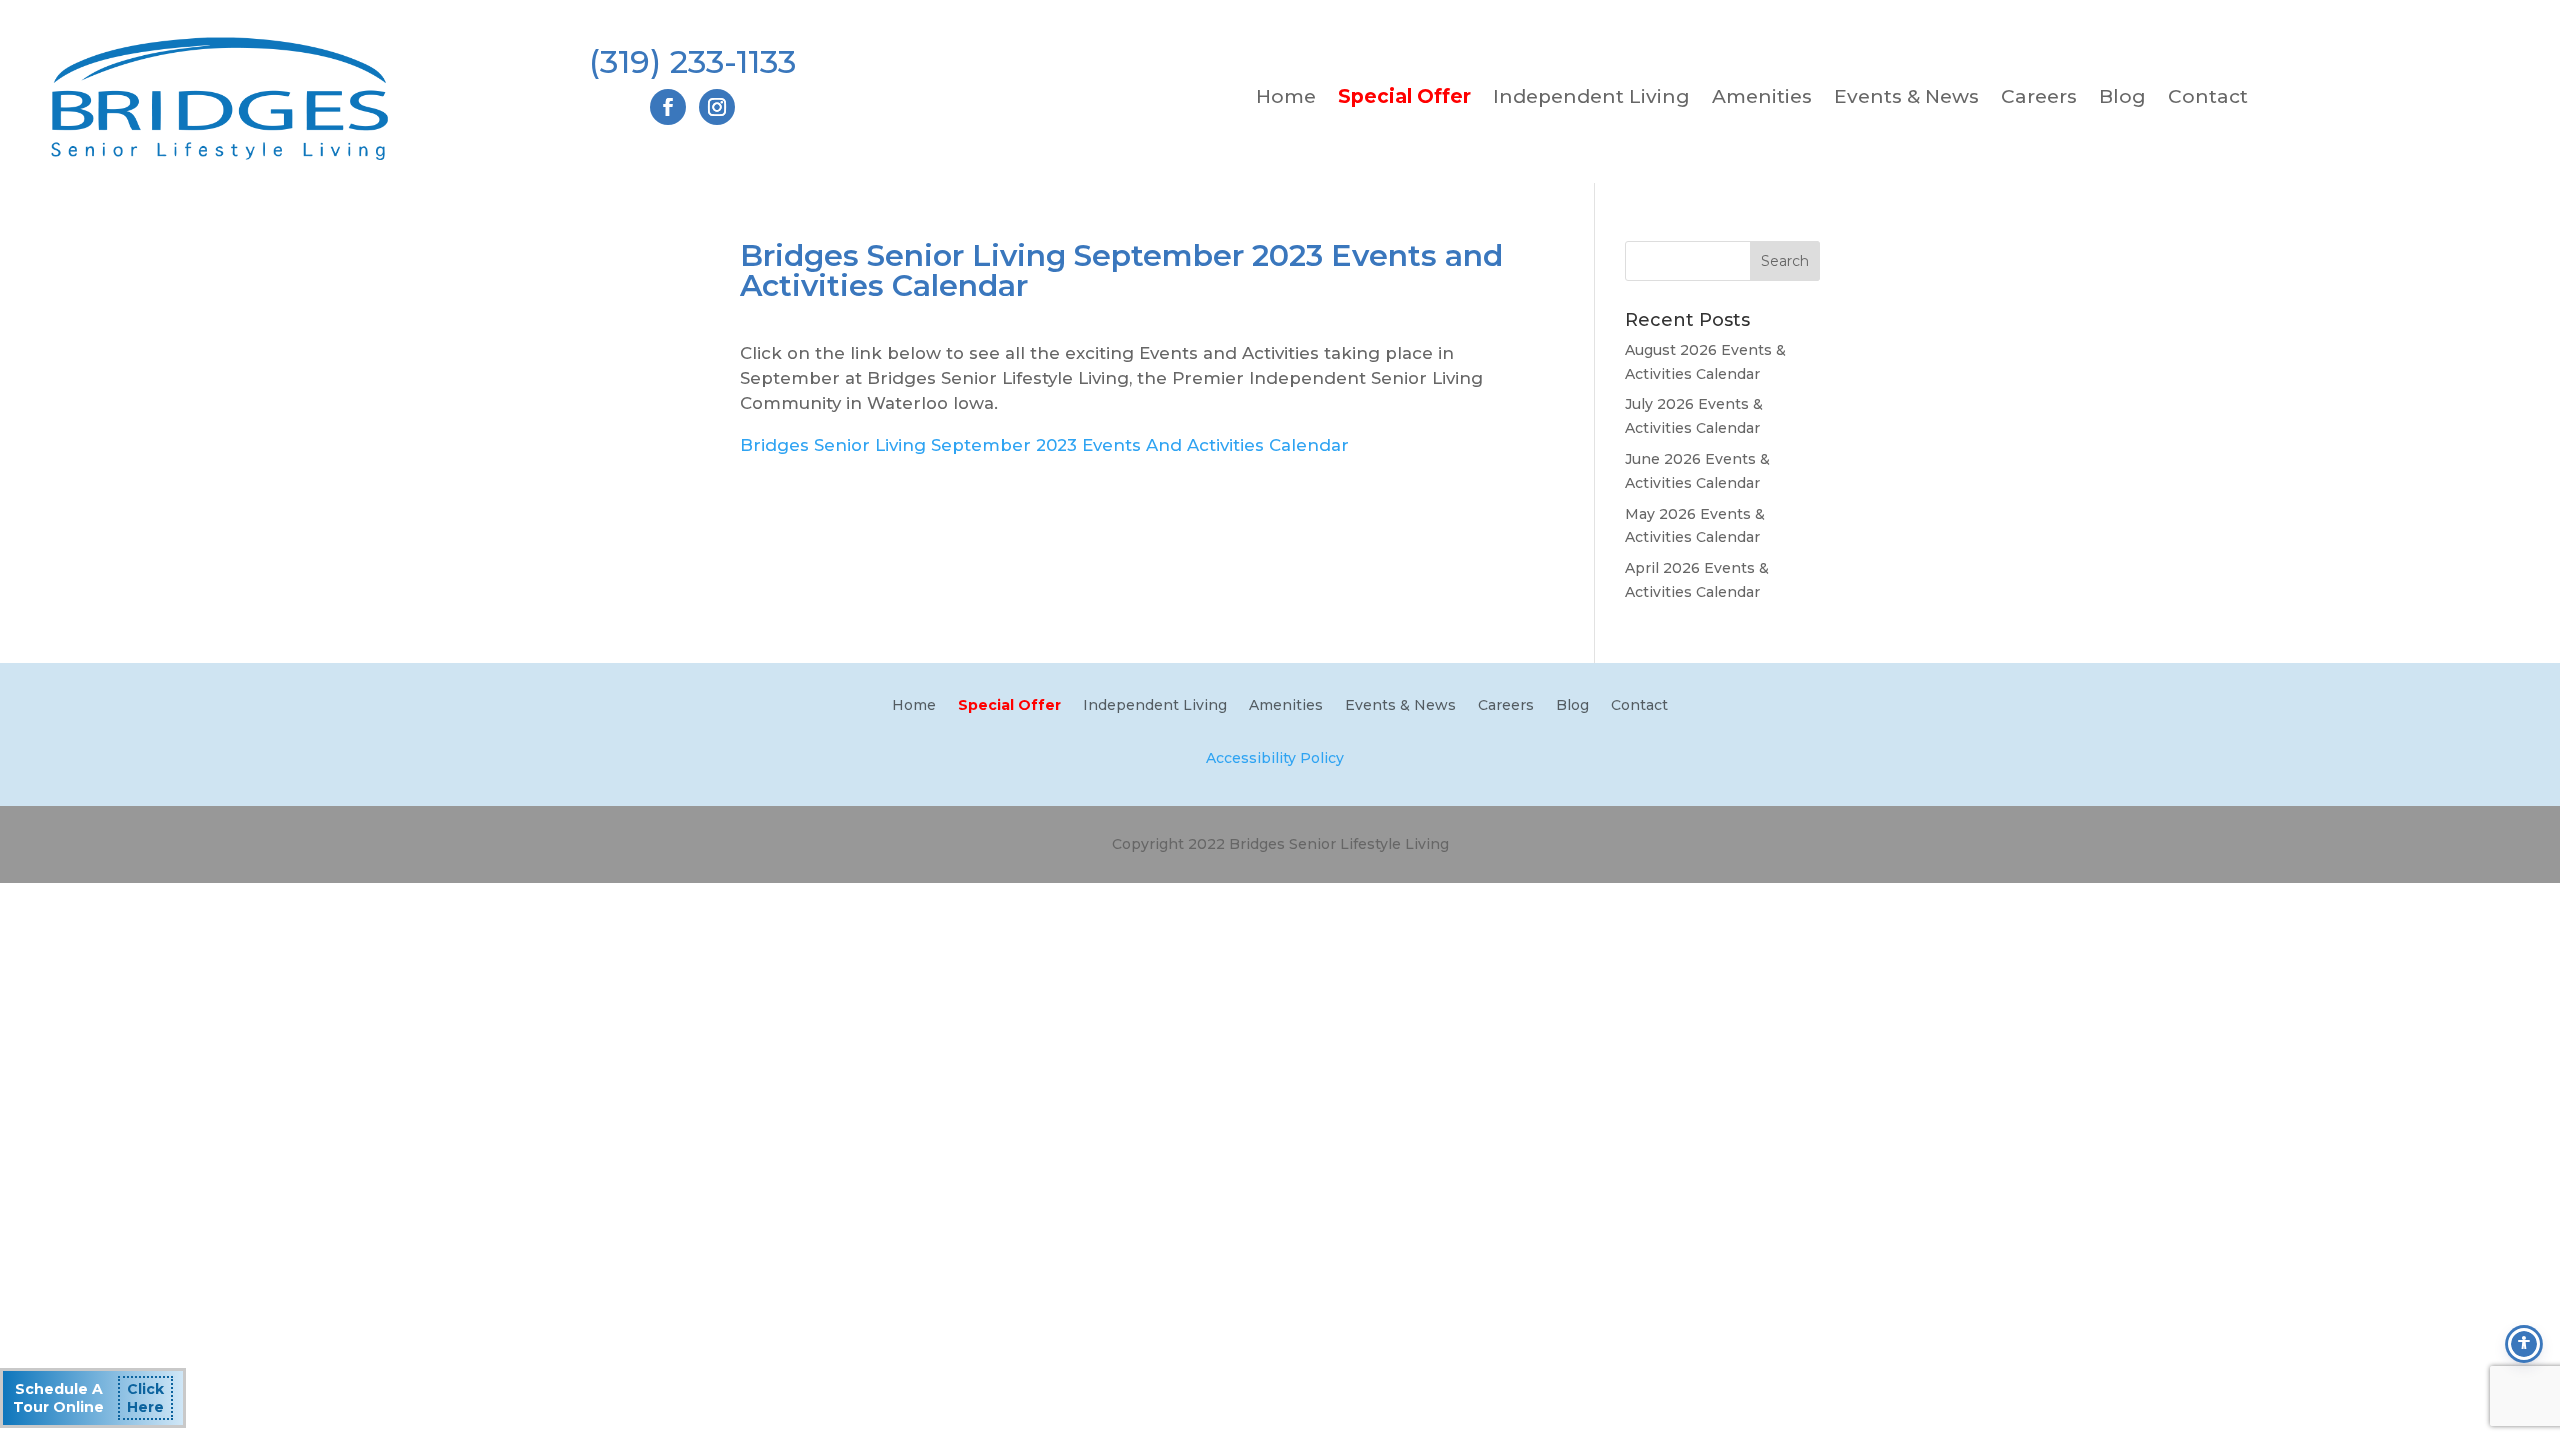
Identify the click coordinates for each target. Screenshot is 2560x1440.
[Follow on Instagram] (717, 107)
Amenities (1762, 99)
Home (1286, 99)
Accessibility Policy (1275, 758)
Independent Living (1591, 99)
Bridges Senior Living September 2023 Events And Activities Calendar (1044, 445)
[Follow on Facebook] (668, 107)
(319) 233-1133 (692, 61)
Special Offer (1404, 99)
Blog (2122, 99)
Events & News (1906, 99)
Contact (2208, 99)
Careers (2039, 99)
